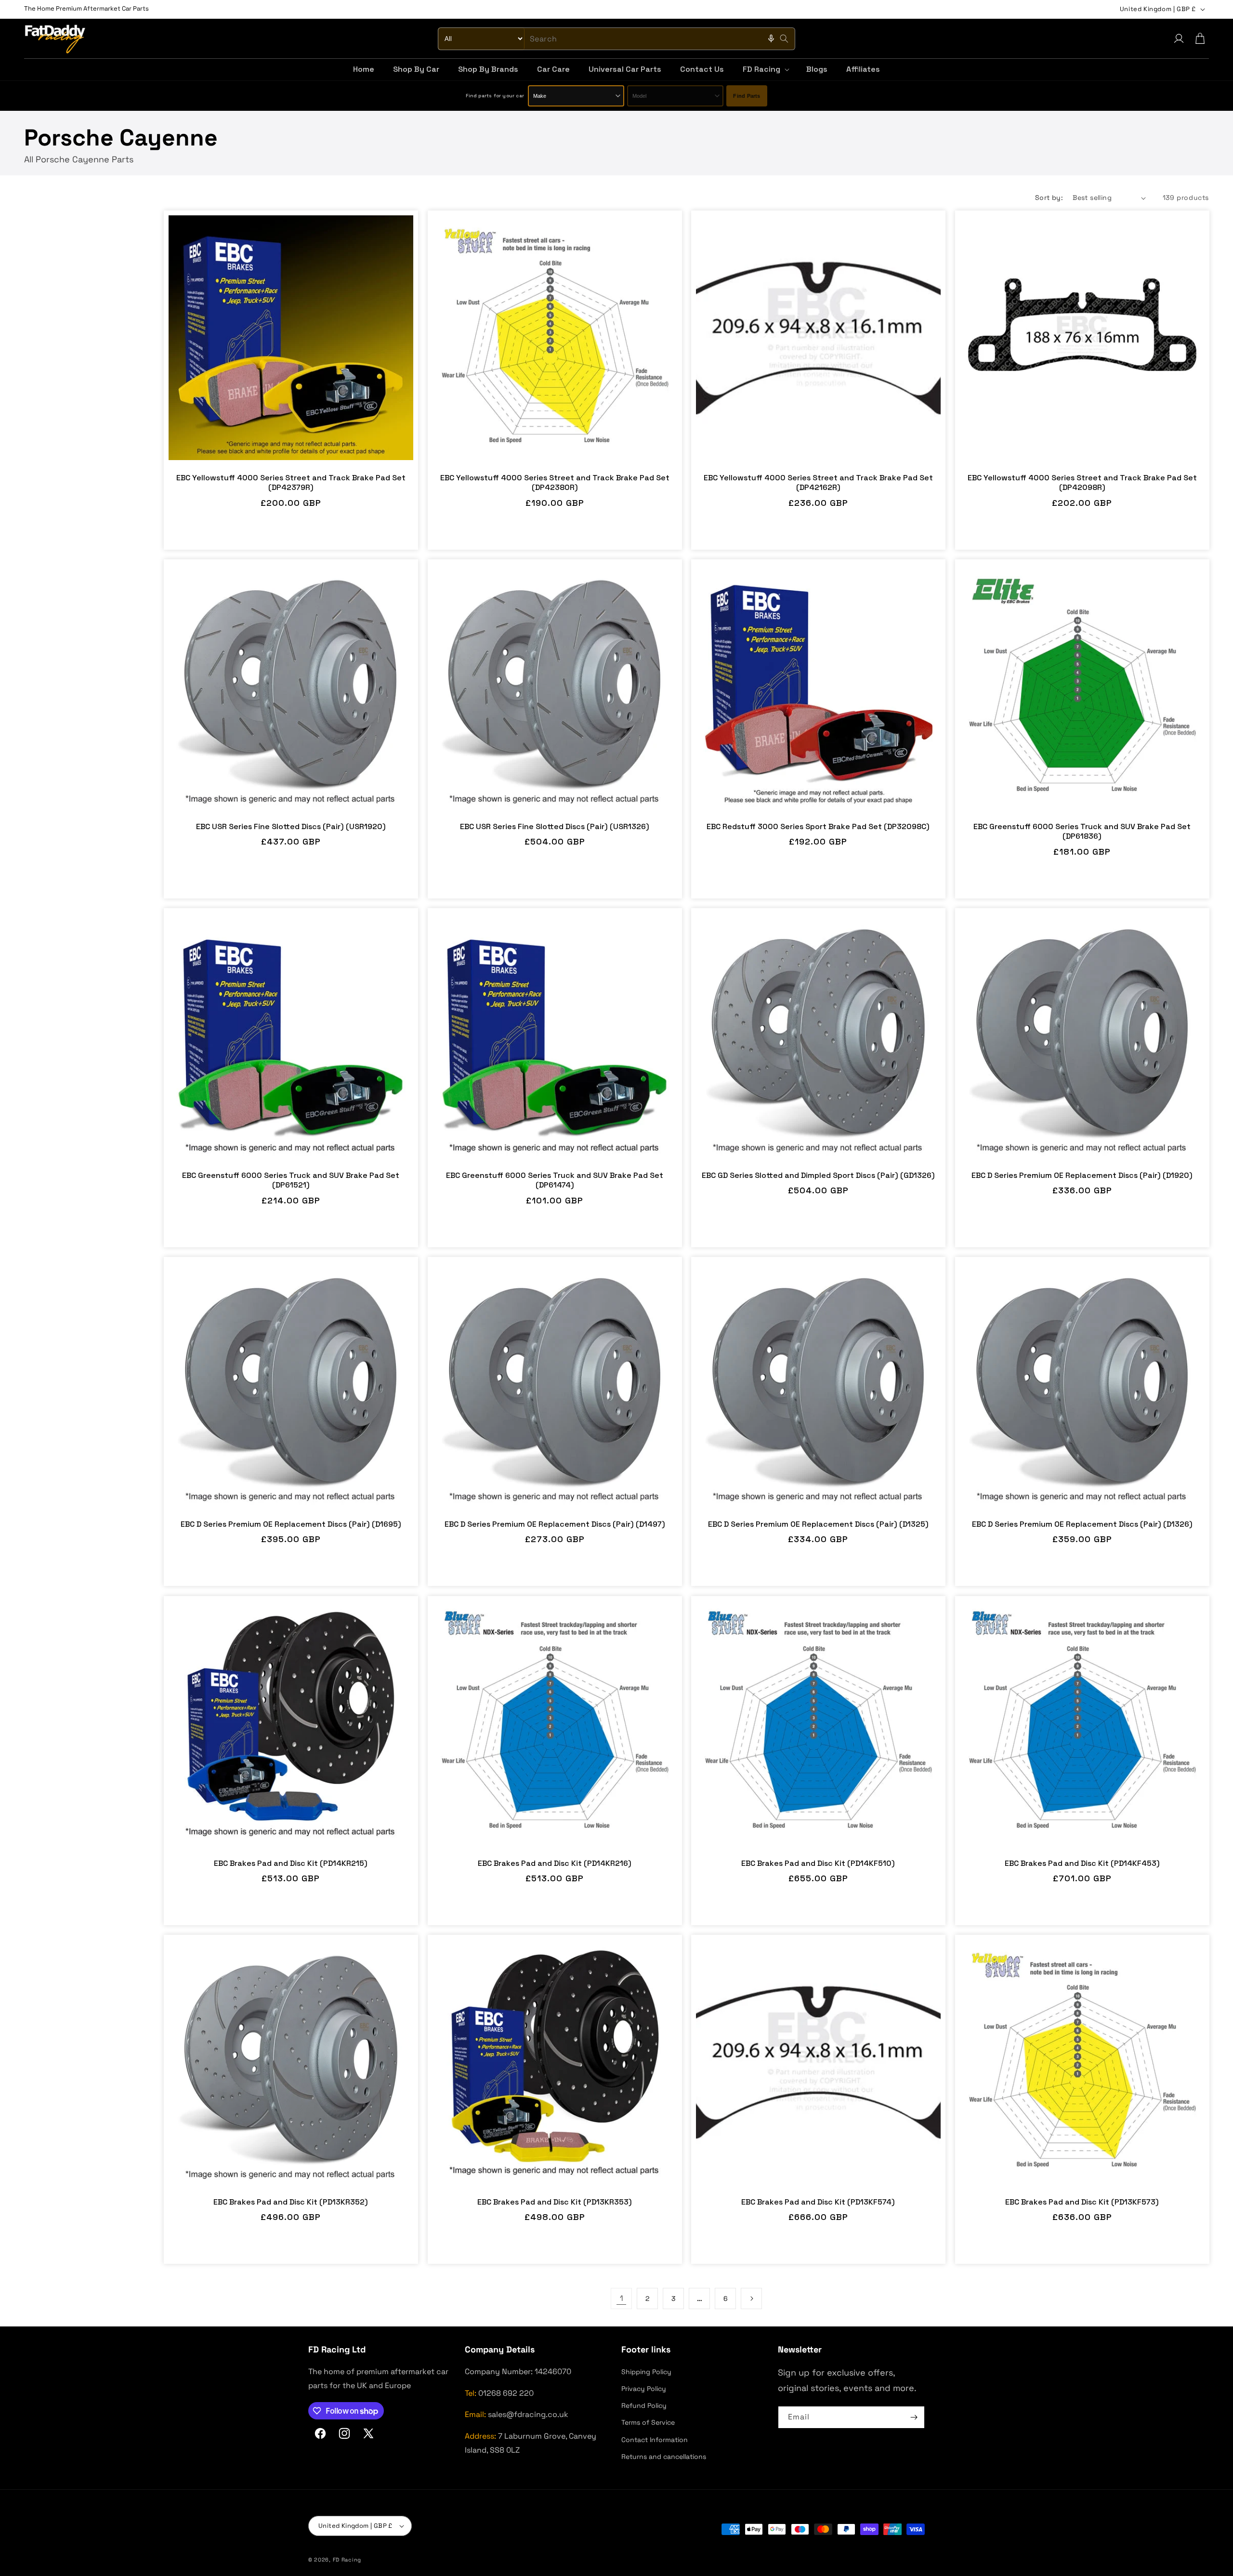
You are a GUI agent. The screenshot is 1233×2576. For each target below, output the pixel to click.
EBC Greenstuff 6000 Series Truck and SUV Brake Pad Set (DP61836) (1082, 832)
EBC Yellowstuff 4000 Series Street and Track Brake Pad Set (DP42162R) (818, 483)
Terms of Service (648, 2422)
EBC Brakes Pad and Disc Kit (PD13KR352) (291, 2202)
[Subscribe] (914, 2417)
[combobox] (616, 39)
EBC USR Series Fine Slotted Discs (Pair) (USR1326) (555, 827)
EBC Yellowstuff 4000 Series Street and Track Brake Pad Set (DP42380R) (554, 483)
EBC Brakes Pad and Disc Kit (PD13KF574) (818, 2202)
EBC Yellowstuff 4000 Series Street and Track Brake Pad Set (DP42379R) (291, 483)
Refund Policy (644, 2405)
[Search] (784, 39)
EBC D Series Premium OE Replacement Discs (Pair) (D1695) (291, 1524)
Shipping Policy (646, 2372)
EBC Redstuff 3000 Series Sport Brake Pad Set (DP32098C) (818, 827)
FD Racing (347, 2560)
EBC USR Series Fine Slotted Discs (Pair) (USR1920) (291, 827)
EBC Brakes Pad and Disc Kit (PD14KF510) (818, 1863)
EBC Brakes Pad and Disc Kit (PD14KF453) (1082, 1863)
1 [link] (622, 2298)
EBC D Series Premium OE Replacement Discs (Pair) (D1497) (554, 1524)
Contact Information (655, 2440)
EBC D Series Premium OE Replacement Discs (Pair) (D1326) (1082, 1524)
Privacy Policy (644, 2389)
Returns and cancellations (664, 2457)
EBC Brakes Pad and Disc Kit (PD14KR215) (291, 1863)
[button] (765, 70)
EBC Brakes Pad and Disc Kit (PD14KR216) (555, 1863)
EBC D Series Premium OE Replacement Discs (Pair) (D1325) (818, 1524)
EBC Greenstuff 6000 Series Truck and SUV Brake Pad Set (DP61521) (291, 1181)
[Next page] (751, 2299)
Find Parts (747, 96)
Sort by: (1049, 198)
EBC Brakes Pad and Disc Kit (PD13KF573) (1082, 2202)
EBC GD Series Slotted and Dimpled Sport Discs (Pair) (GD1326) (818, 1176)
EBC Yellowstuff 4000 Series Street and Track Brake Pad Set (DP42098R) (1082, 483)
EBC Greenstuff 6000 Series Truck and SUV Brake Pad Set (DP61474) (555, 1181)
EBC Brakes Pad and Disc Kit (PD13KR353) (555, 2202)
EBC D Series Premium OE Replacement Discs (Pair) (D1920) (1082, 1176)
